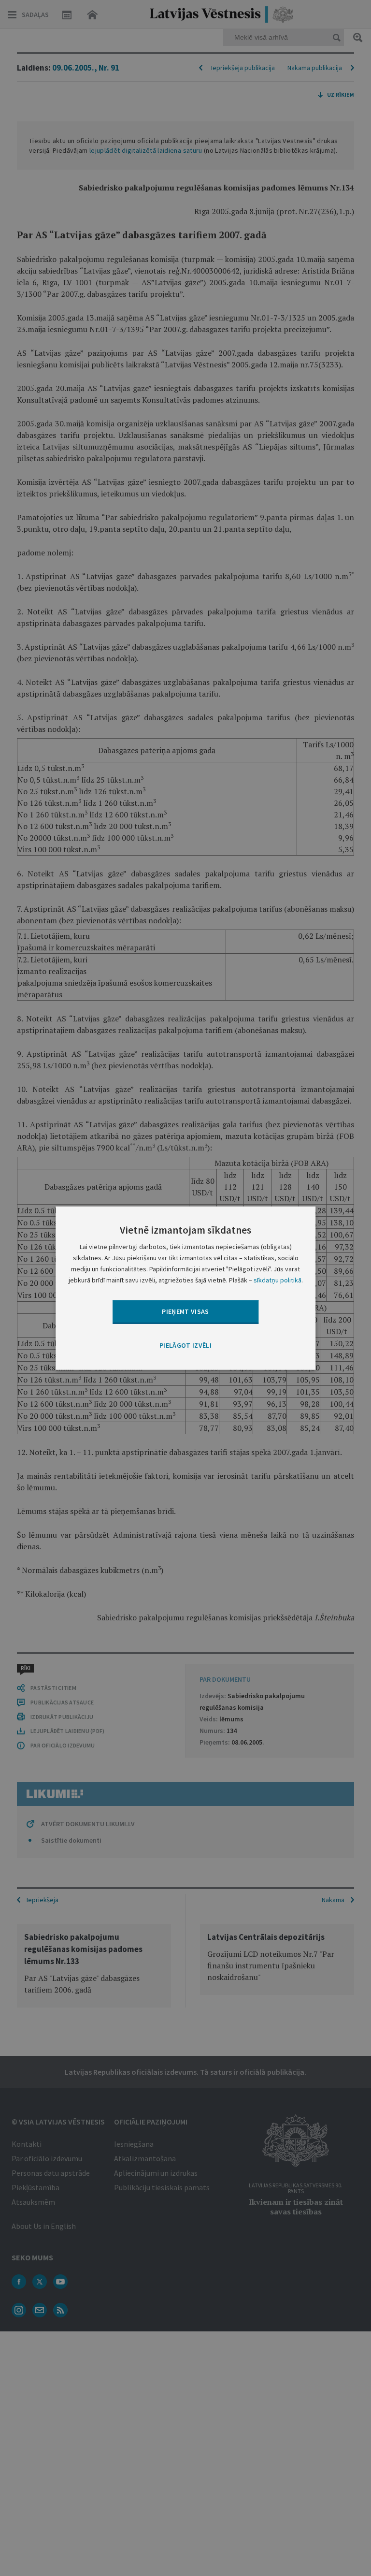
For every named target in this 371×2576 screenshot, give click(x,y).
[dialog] (185, 1288)
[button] (185, 1345)
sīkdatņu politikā (278, 1280)
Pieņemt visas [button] (185, 1311)
